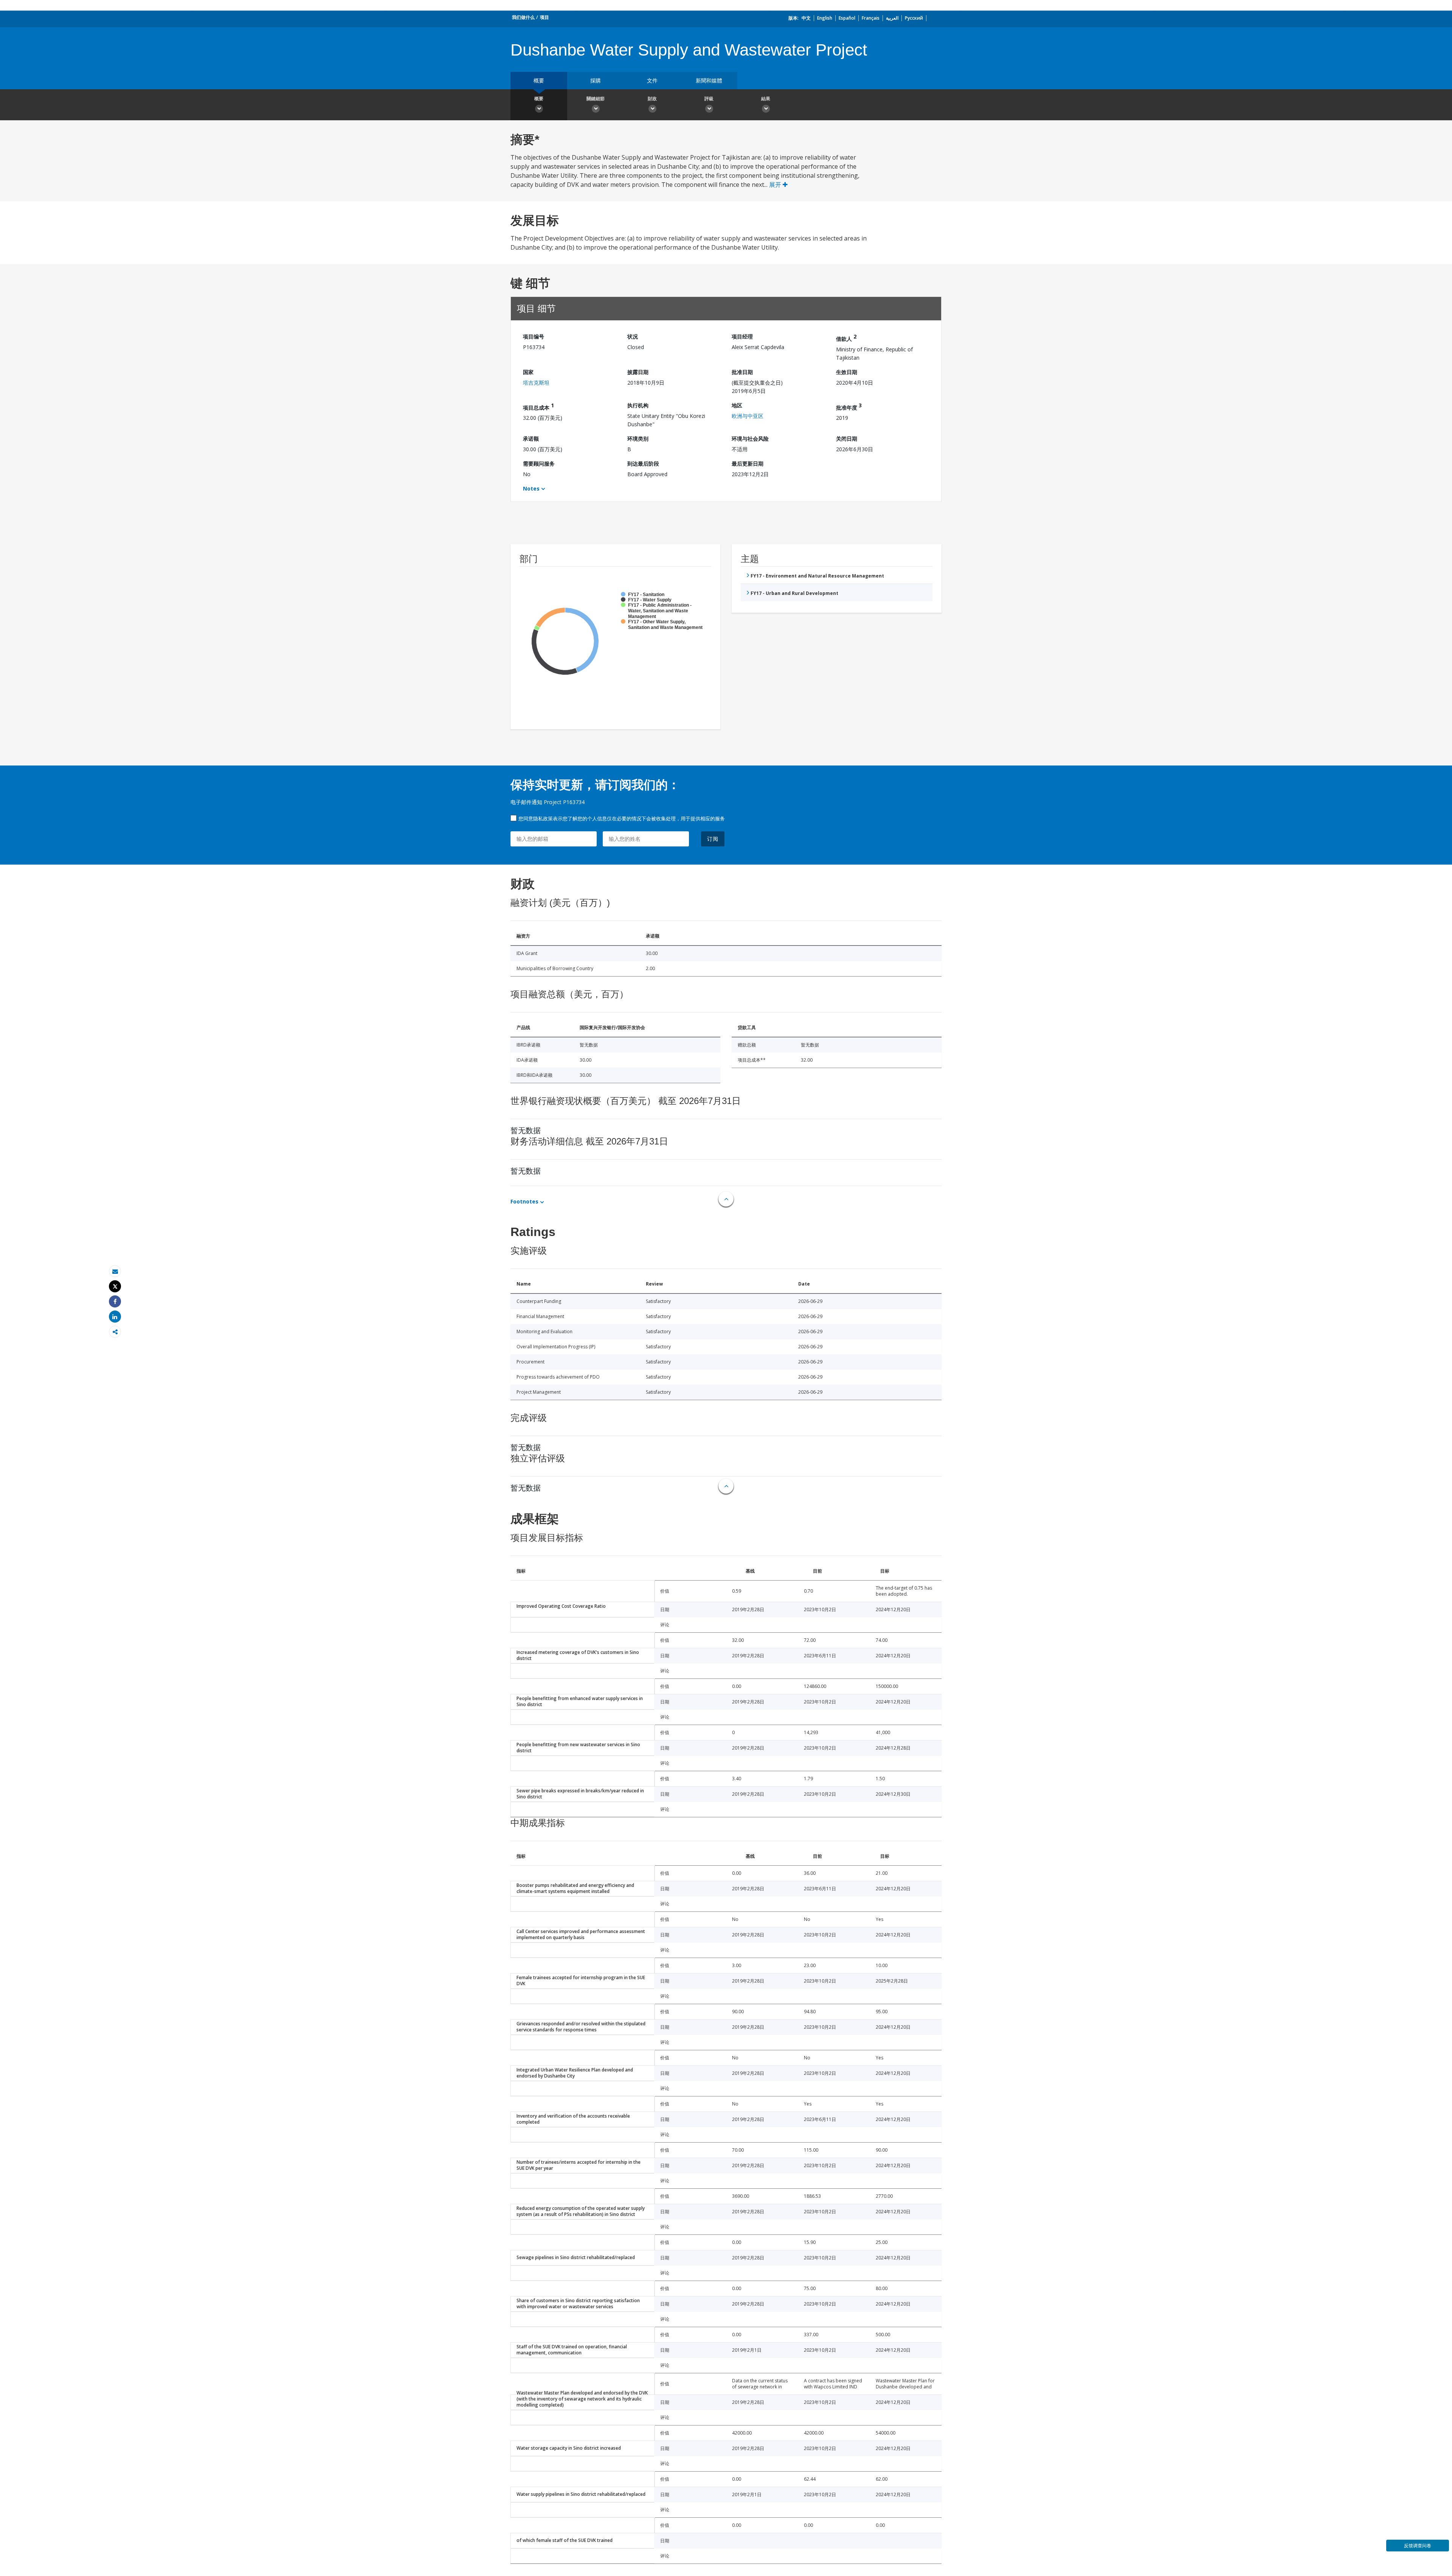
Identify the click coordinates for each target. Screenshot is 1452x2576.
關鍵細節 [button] (596, 99)
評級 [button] (709, 99)
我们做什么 (523, 17)
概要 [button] (539, 99)
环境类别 (638, 439)
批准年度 (849, 406)
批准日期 (742, 372)
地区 (737, 405)
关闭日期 (847, 439)
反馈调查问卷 (1418, 2546)
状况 (633, 336)
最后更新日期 (748, 463)
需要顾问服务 (539, 463)
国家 (528, 372)
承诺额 (531, 439)
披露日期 (638, 372)
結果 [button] (766, 99)
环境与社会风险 (750, 439)
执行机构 (638, 405)
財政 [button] (652, 99)
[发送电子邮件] (115, 1271)
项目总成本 (538, 406)
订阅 (713, 839)
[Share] (115, 1302)
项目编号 (534, 336)
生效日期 (847, 372)
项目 (544, 17)
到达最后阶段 (643, 463)
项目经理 (742, 336)
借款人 (846, 338)
